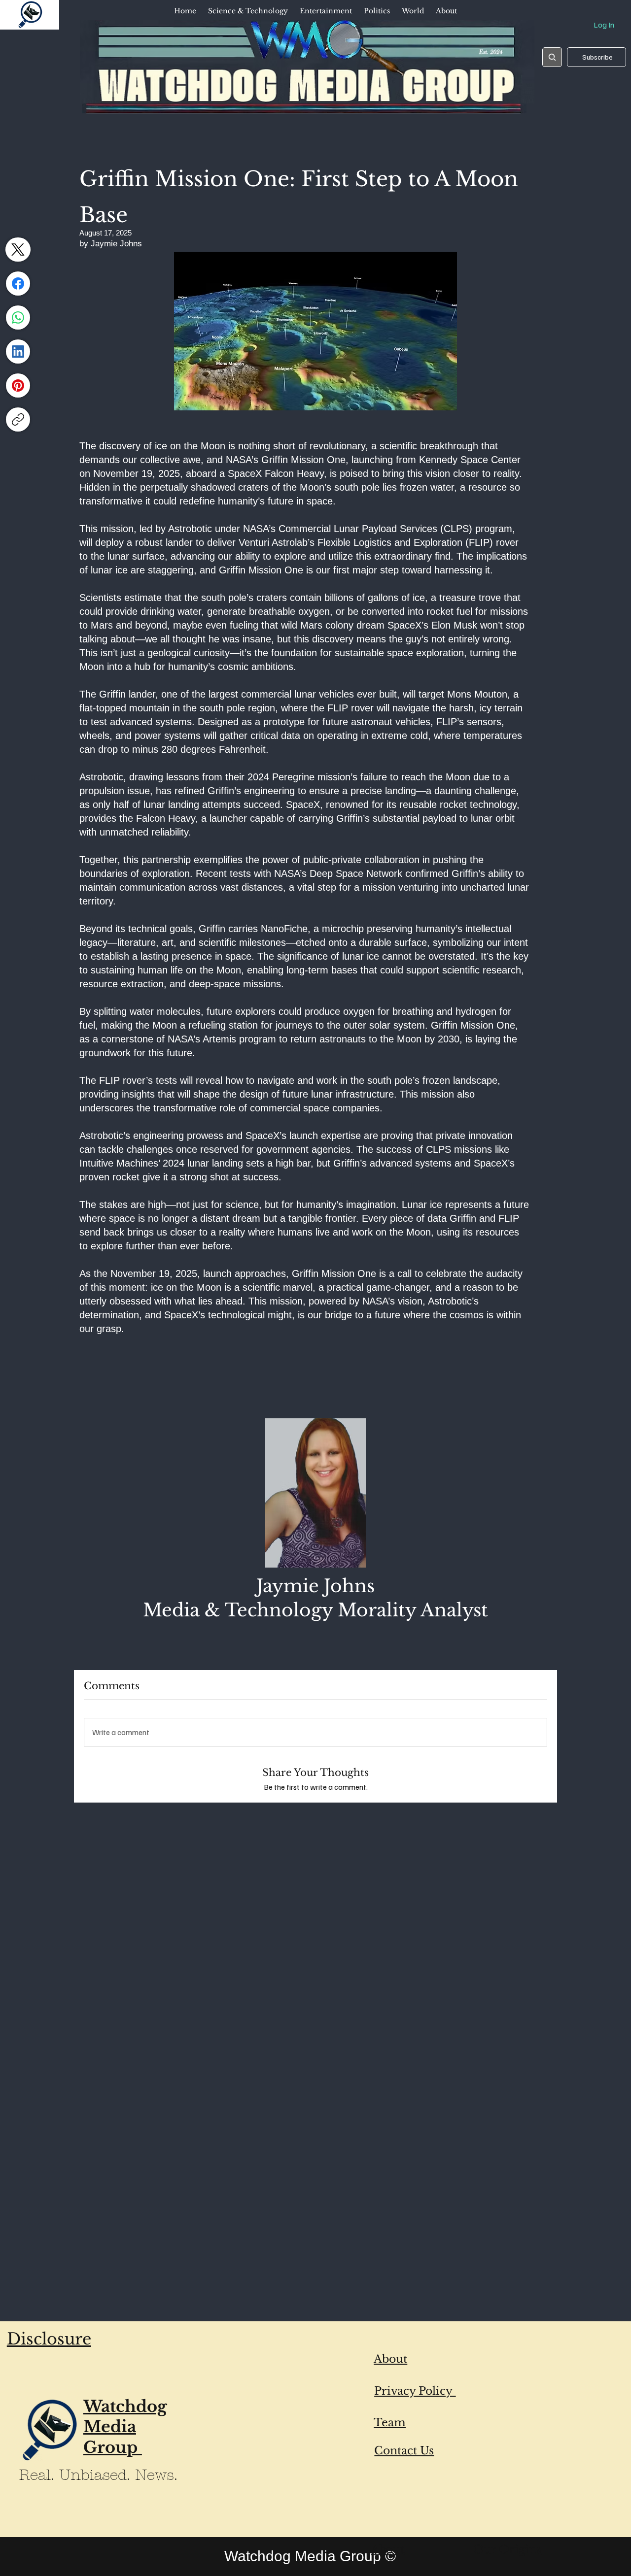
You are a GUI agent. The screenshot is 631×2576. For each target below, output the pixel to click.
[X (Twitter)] (18, 250)
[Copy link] (18, 419)
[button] (248, 11)
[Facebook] (18, 284)
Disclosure (49, 2339)
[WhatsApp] (18, 318)
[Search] (552, 57)
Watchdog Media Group (125, 2427)
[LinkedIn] (18, 351)
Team (390, 2423)
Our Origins (507, 2550)
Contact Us (404, 2451)
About (390, 2359)
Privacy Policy (415, 2391)
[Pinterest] (18, 385)
